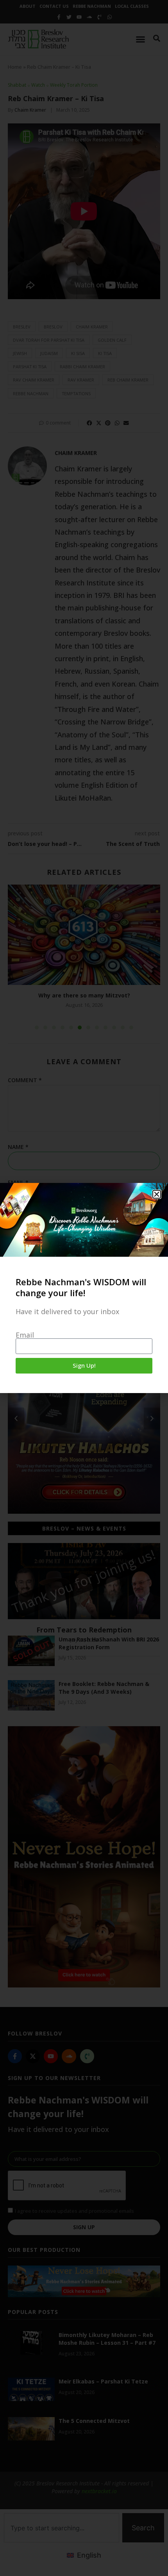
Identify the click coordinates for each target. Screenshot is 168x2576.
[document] (84, 1288)
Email (25, 1335)
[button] (157, 1194)
